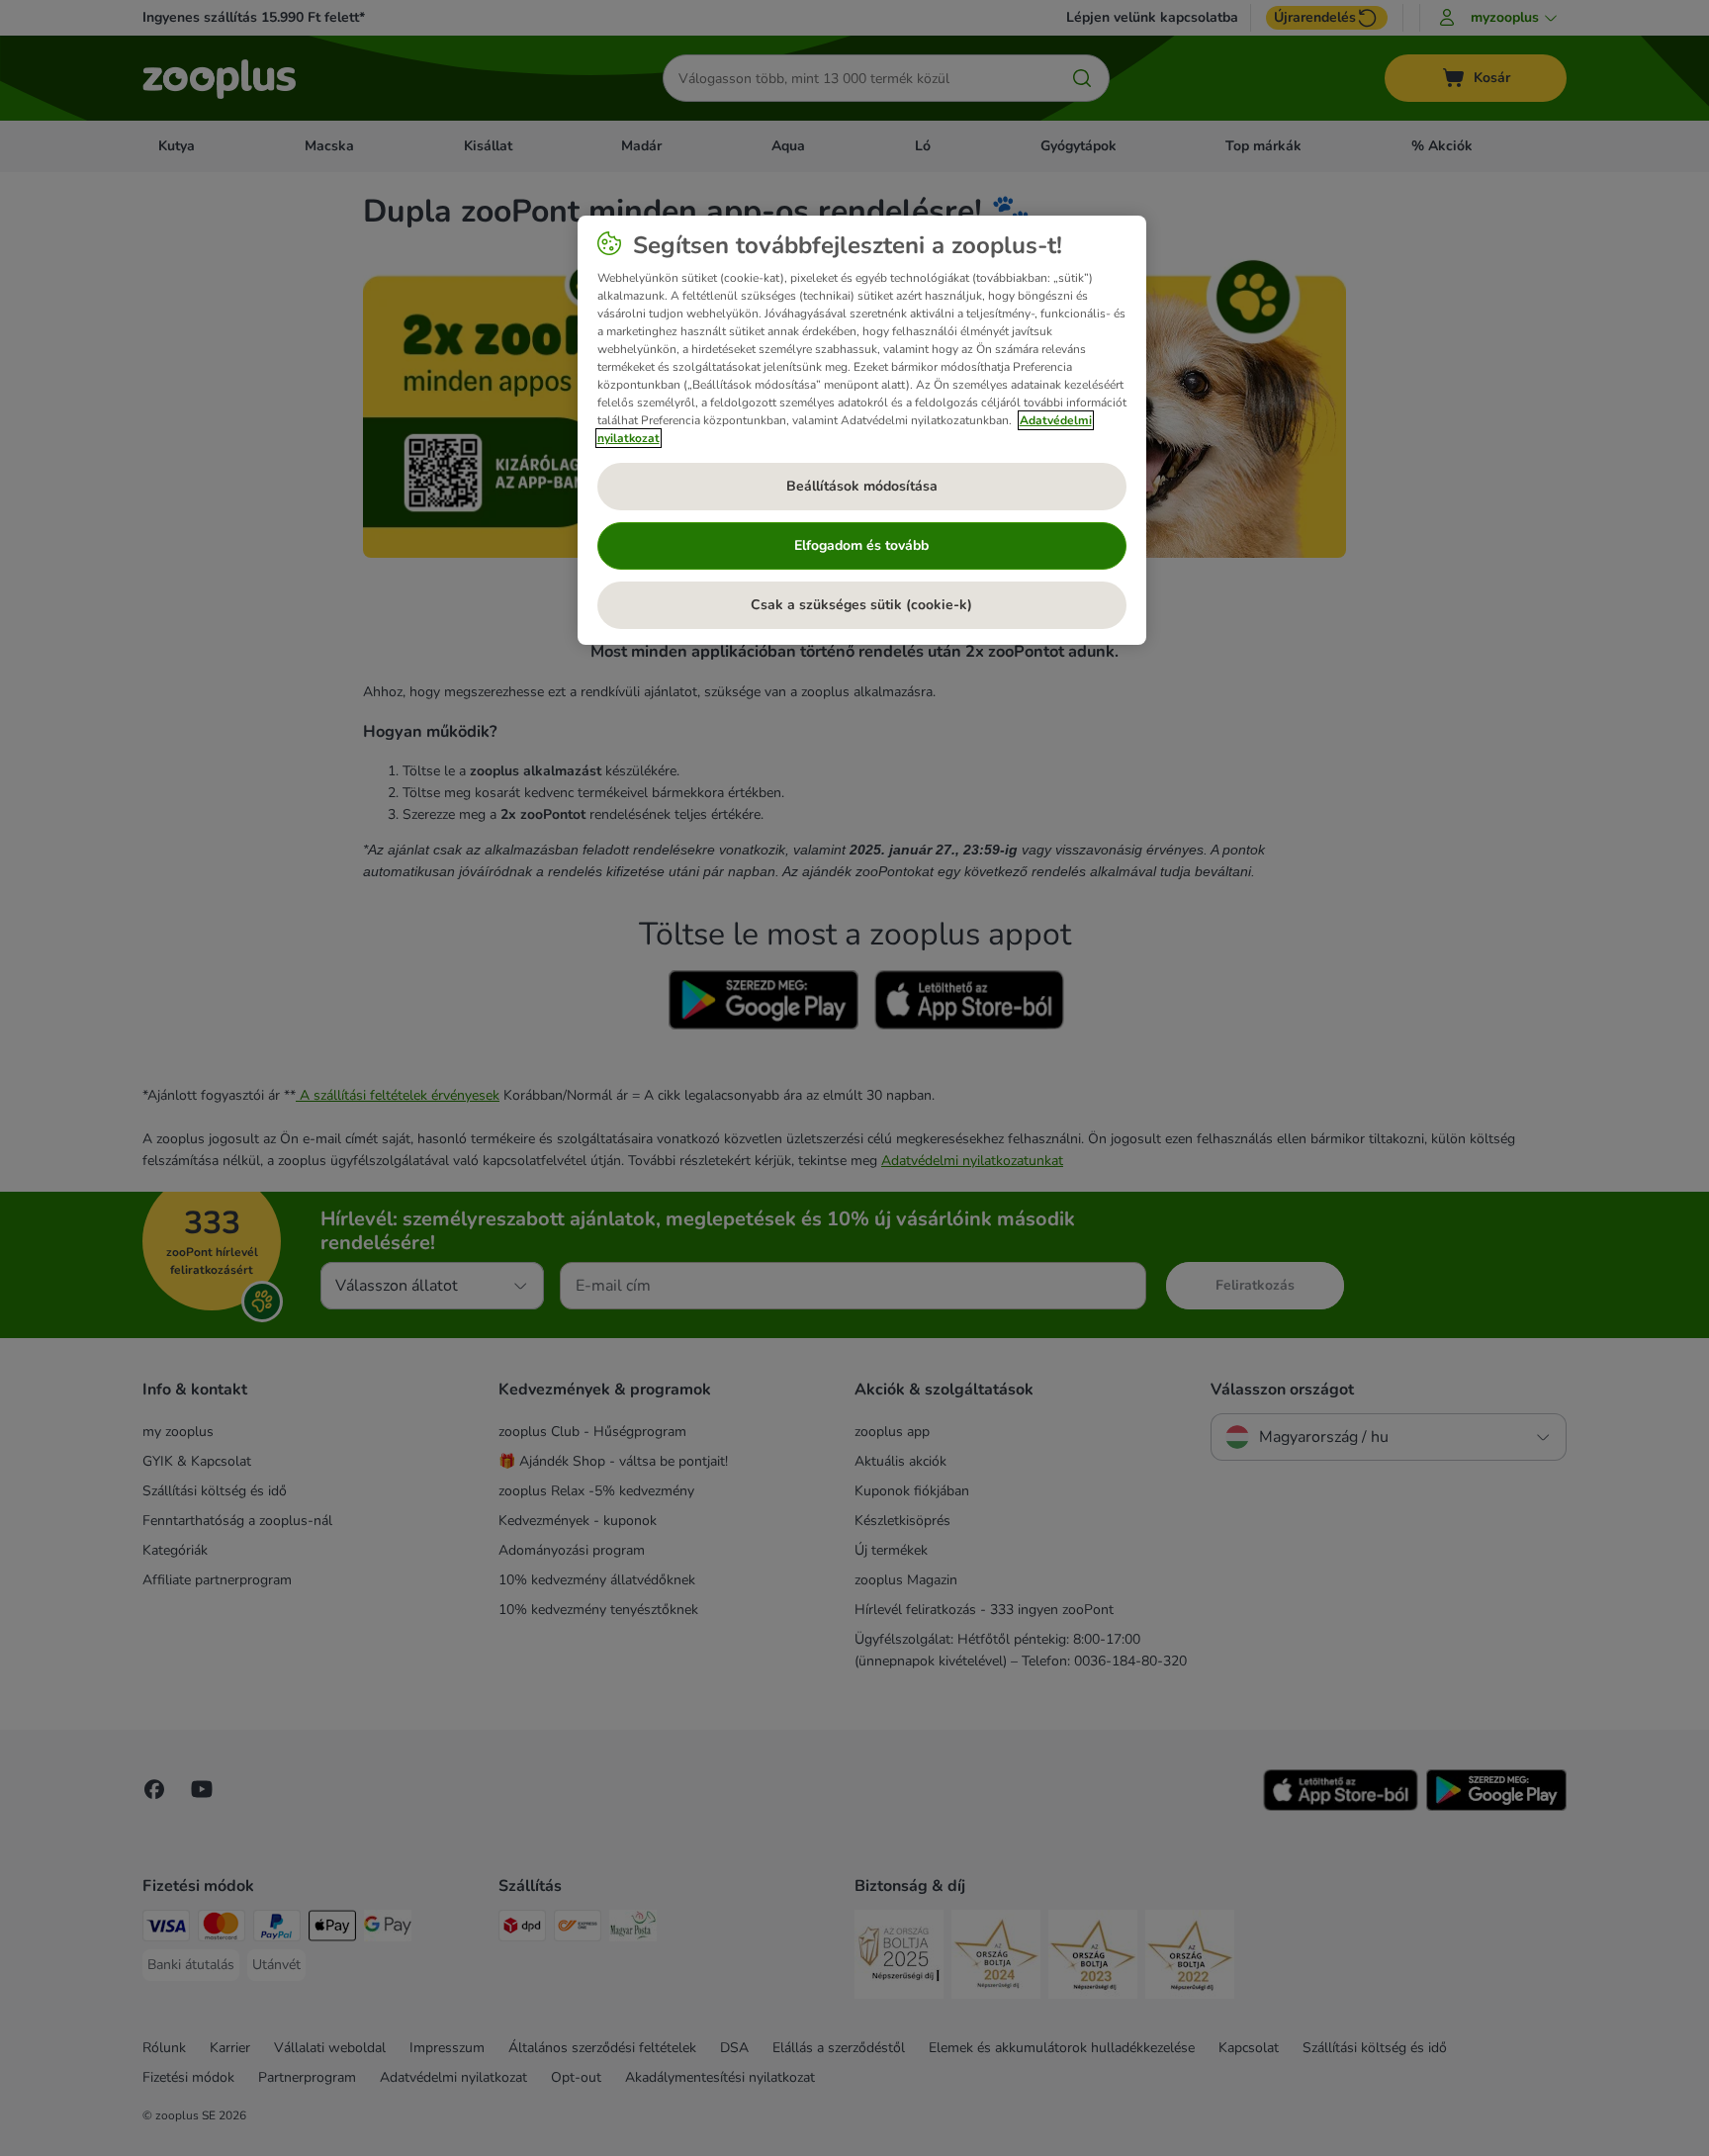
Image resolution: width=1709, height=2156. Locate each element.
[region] (862, 430)
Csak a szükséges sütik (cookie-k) (861, 605)
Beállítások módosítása (862, 486)
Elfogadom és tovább (861, 545)
